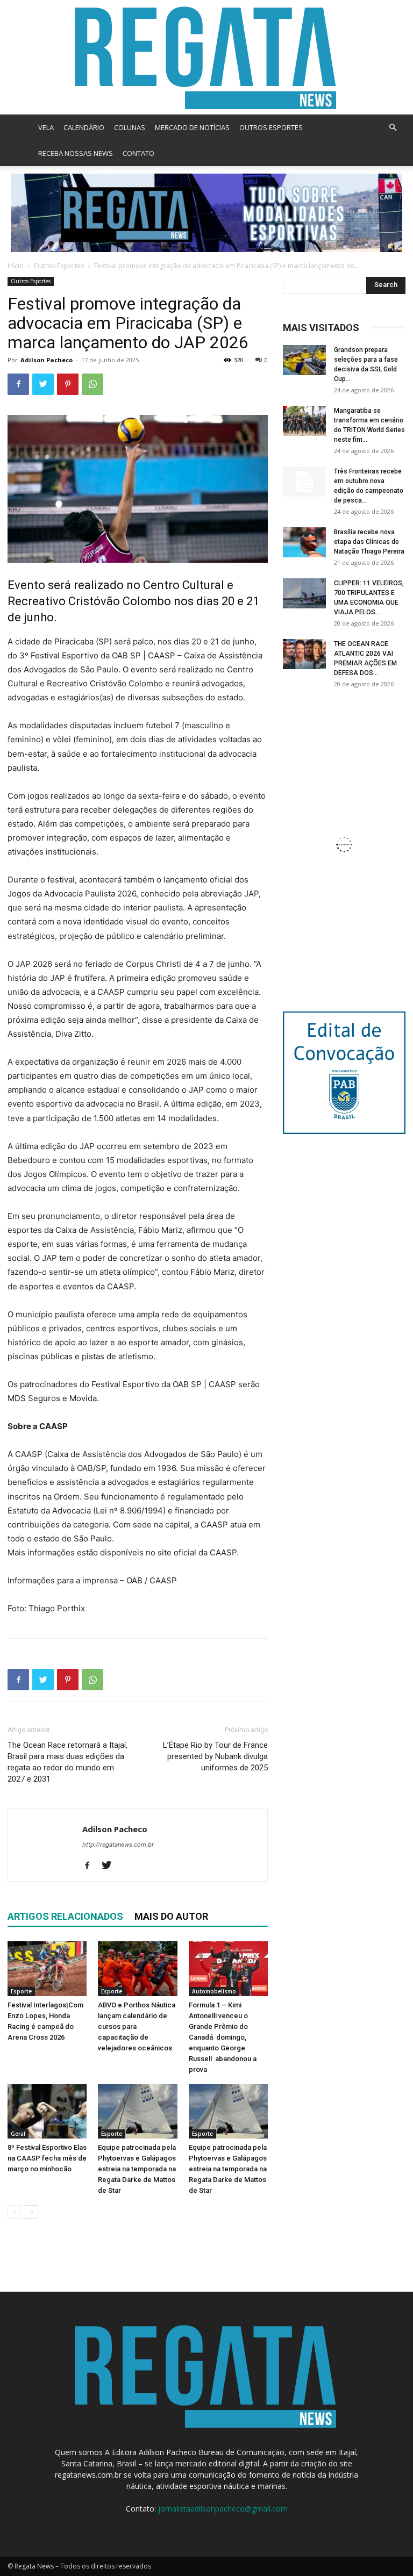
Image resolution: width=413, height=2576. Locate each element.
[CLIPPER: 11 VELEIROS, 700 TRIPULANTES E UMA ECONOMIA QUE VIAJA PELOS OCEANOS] (304, 593)
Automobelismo (214, 1991)
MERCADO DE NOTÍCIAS (192, 127)
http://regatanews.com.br (118, 1845)
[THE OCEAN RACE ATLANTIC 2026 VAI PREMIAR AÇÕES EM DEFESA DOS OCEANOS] (304, 654)
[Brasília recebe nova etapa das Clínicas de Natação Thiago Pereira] (304, 542)
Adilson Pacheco (47, 360)
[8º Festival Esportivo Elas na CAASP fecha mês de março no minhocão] (47, 2111)
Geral (18, 2134)
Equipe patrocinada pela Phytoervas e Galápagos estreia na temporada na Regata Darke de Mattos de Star (137, 2169)
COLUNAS (130, 127)
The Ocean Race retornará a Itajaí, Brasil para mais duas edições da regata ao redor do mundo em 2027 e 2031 (67, 1762)
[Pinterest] (68, 384)
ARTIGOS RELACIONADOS (65, 1916)
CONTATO (138, 153)
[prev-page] (14, 2212)
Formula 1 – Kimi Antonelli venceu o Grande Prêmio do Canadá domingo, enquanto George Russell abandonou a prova (223, 2037)
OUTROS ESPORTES (271, 127)
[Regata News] (206, 57)
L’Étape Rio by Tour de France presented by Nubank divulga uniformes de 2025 (215, 1756)
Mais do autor (171, 1916)
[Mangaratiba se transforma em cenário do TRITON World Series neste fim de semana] (304, 421)
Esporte (21, 1991)
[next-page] (31, 2212)
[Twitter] (43, 384)
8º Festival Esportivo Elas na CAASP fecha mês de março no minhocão (47, 2158)
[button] (393, 128)
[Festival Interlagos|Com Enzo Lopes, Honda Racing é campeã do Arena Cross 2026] (47, 1968)
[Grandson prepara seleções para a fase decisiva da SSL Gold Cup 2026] (304, 360)
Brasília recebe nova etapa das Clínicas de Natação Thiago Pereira (369, 542)
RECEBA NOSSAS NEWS (76, 153)
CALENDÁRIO (84, 127)
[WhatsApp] (92, 384)
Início (16, 266)
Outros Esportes (59, 266)
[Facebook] (18, 384)
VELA (46, 127)
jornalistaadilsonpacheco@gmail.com (223, 2509)
